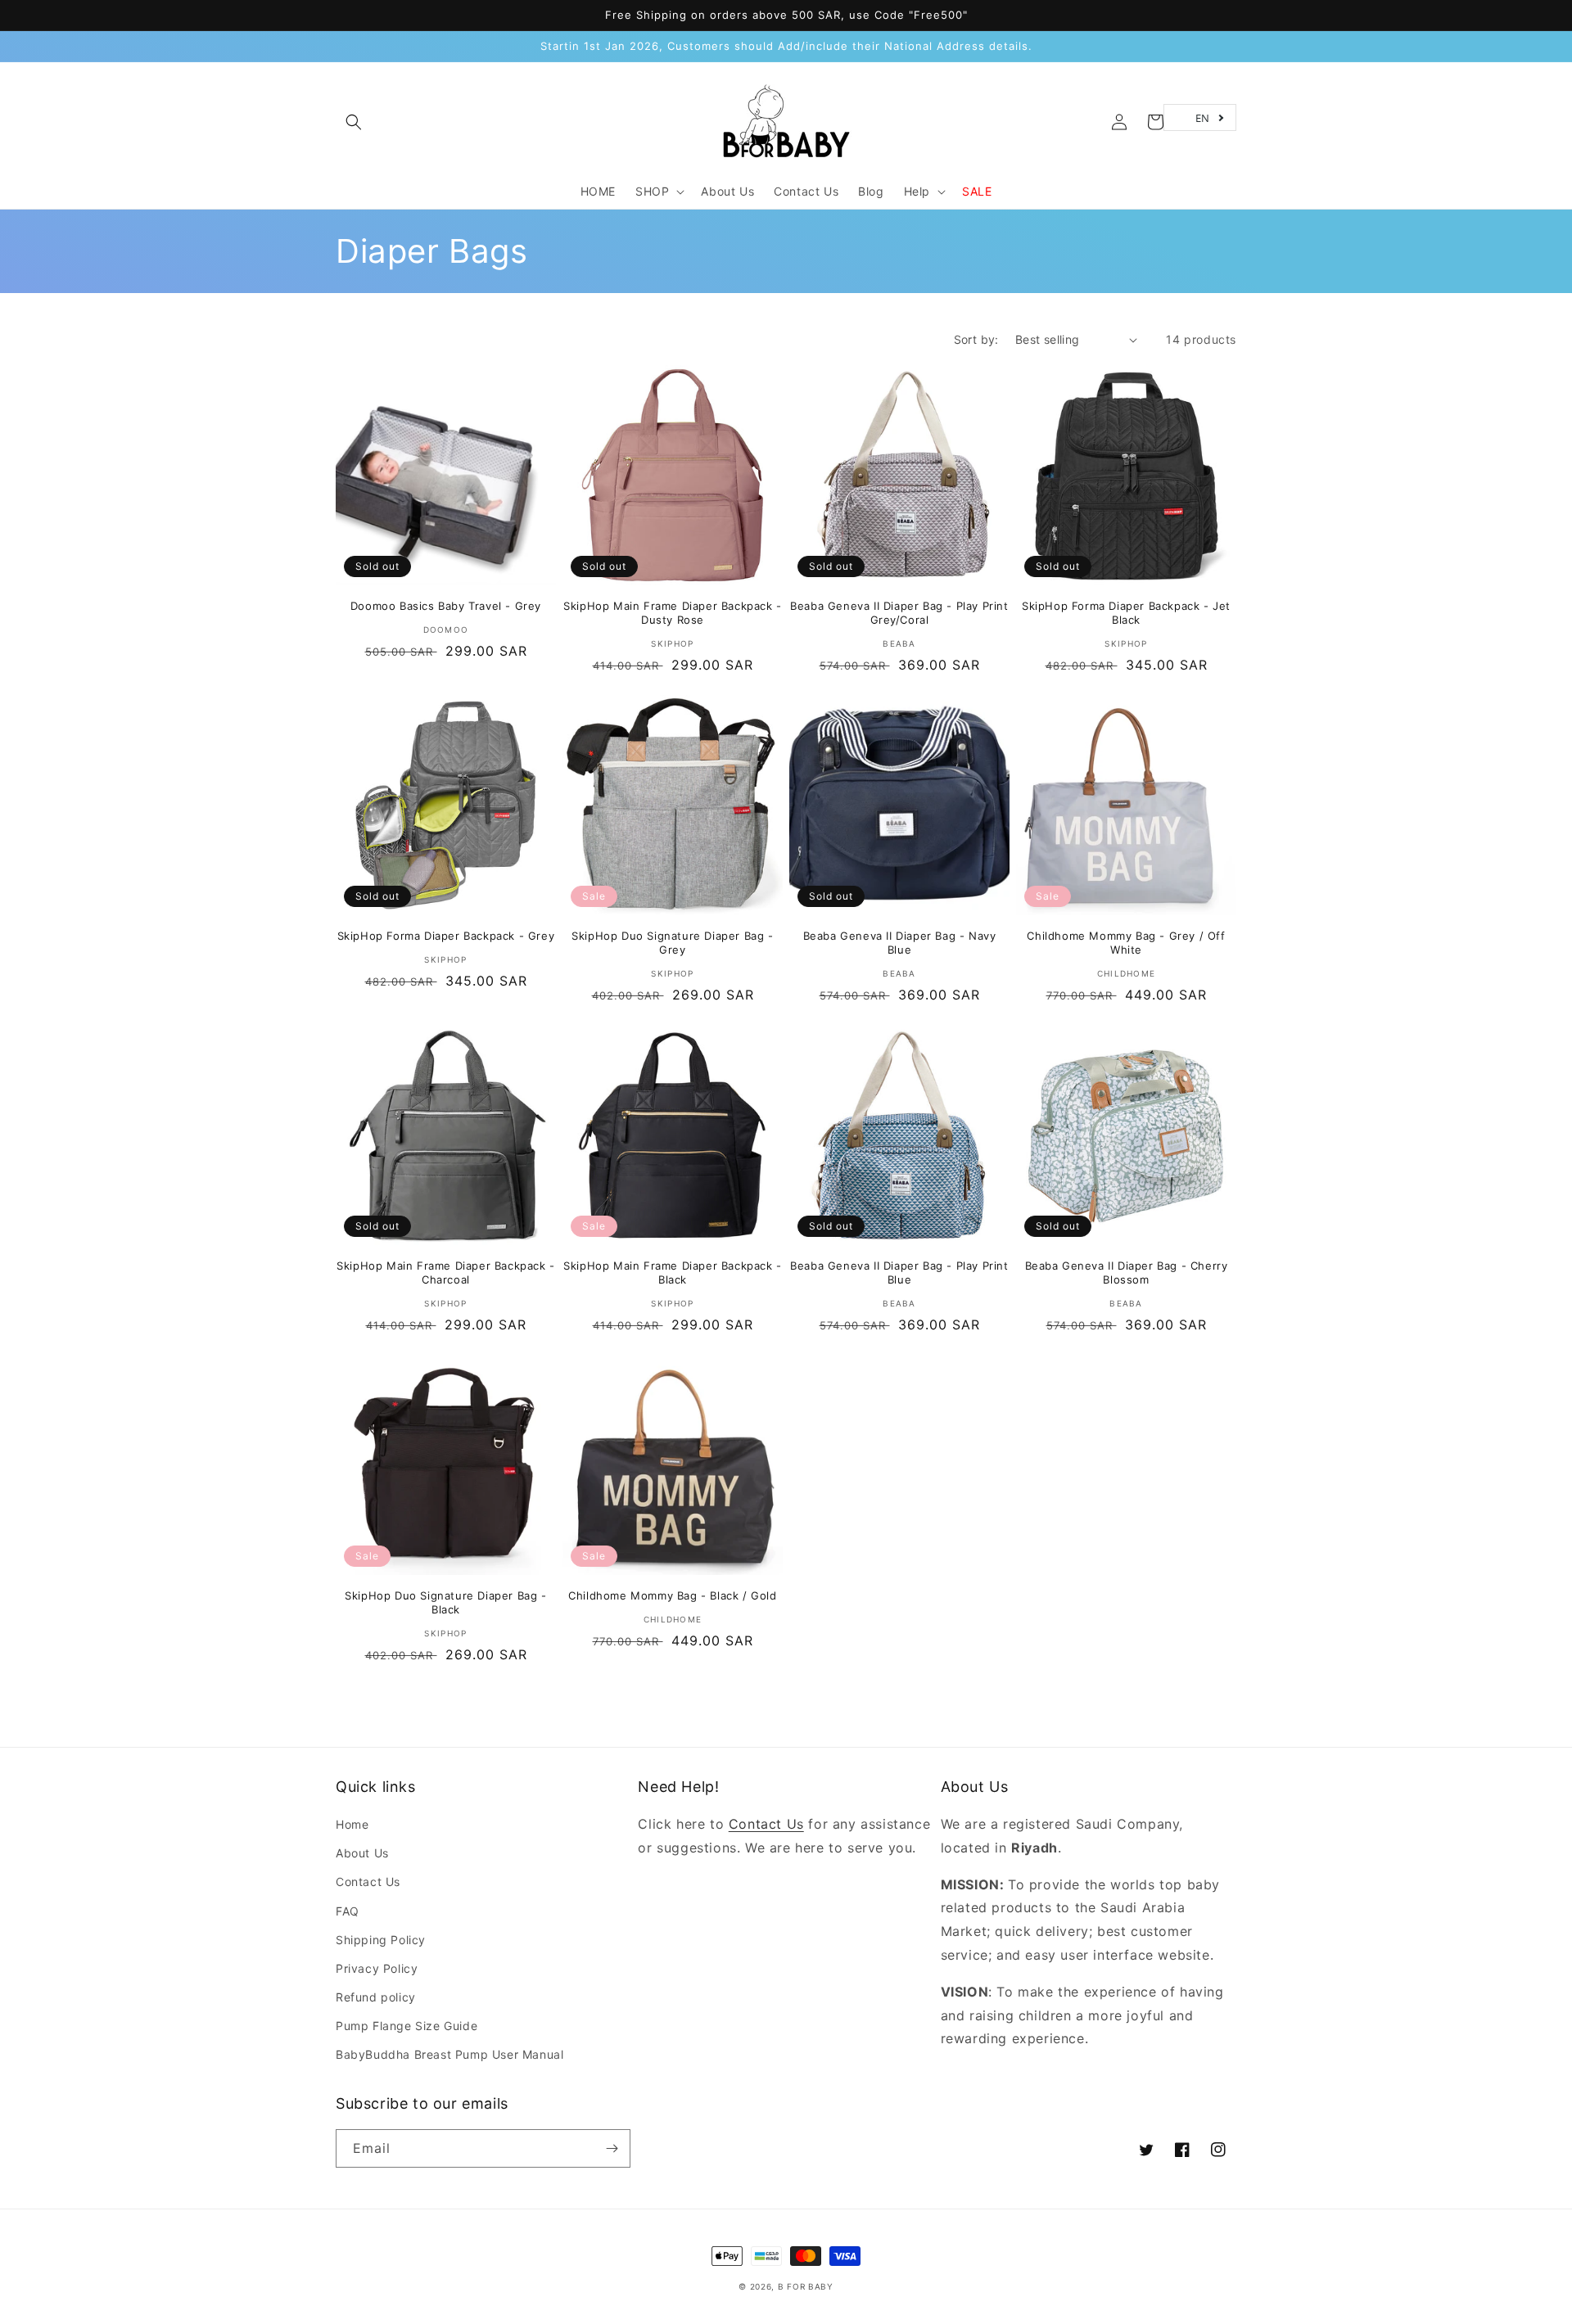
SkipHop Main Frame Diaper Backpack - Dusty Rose (673, 613)
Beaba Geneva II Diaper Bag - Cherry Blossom (1127, 1273)
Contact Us (368, 1882)
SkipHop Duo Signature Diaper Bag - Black (445, 1602)
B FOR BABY (806, 2286)
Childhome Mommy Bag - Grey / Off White (1126, 943)
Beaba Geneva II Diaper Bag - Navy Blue (900, 943)
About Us (362, 1853)
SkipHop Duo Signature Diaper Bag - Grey (672, 943)
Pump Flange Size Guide (407, 2026)
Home (352, 1824)
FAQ (348, 1911)
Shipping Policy (381, 1940)
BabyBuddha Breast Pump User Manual (449, 2054)
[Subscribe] (612, 2148)
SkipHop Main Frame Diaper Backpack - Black (673, 1273)
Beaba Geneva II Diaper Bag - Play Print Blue (899, 1273)
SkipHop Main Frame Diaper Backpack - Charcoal (446, 1273)
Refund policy (376, 1997)
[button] (354, 122)
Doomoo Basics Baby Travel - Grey (446, 606)
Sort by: (976, 339)
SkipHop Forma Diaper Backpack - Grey (446, 936)
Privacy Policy (377, 1968)
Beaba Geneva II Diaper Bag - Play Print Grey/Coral (899, 613)
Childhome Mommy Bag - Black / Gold (672, 1595)
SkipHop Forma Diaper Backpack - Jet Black (1126, 613)
